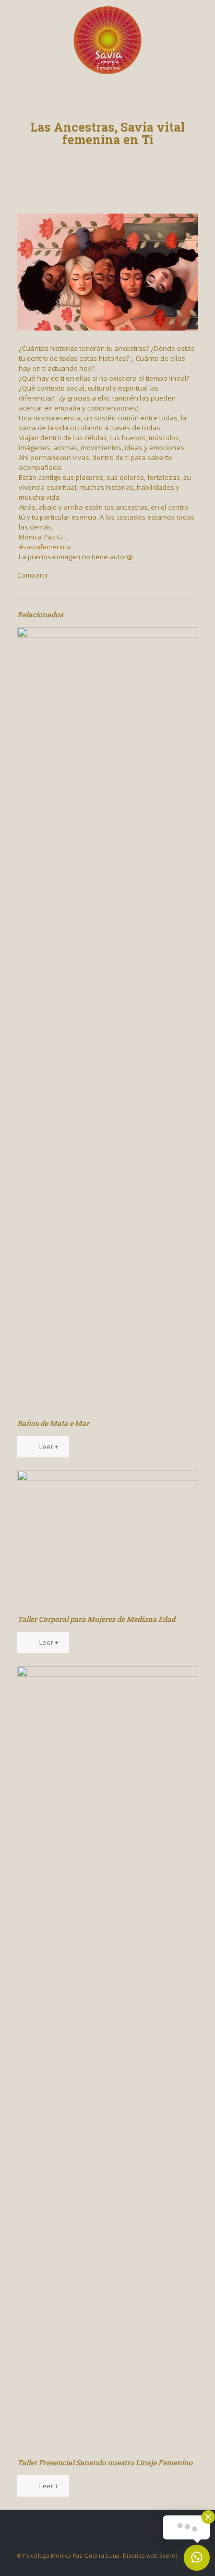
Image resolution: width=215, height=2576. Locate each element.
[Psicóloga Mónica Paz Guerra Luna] (107, 39)
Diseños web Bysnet (150, 2555)
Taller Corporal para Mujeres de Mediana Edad (96, 1619)
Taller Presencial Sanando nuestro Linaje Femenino (105, 2462)
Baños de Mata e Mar (53, 1423)
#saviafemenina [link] (45, 547)
